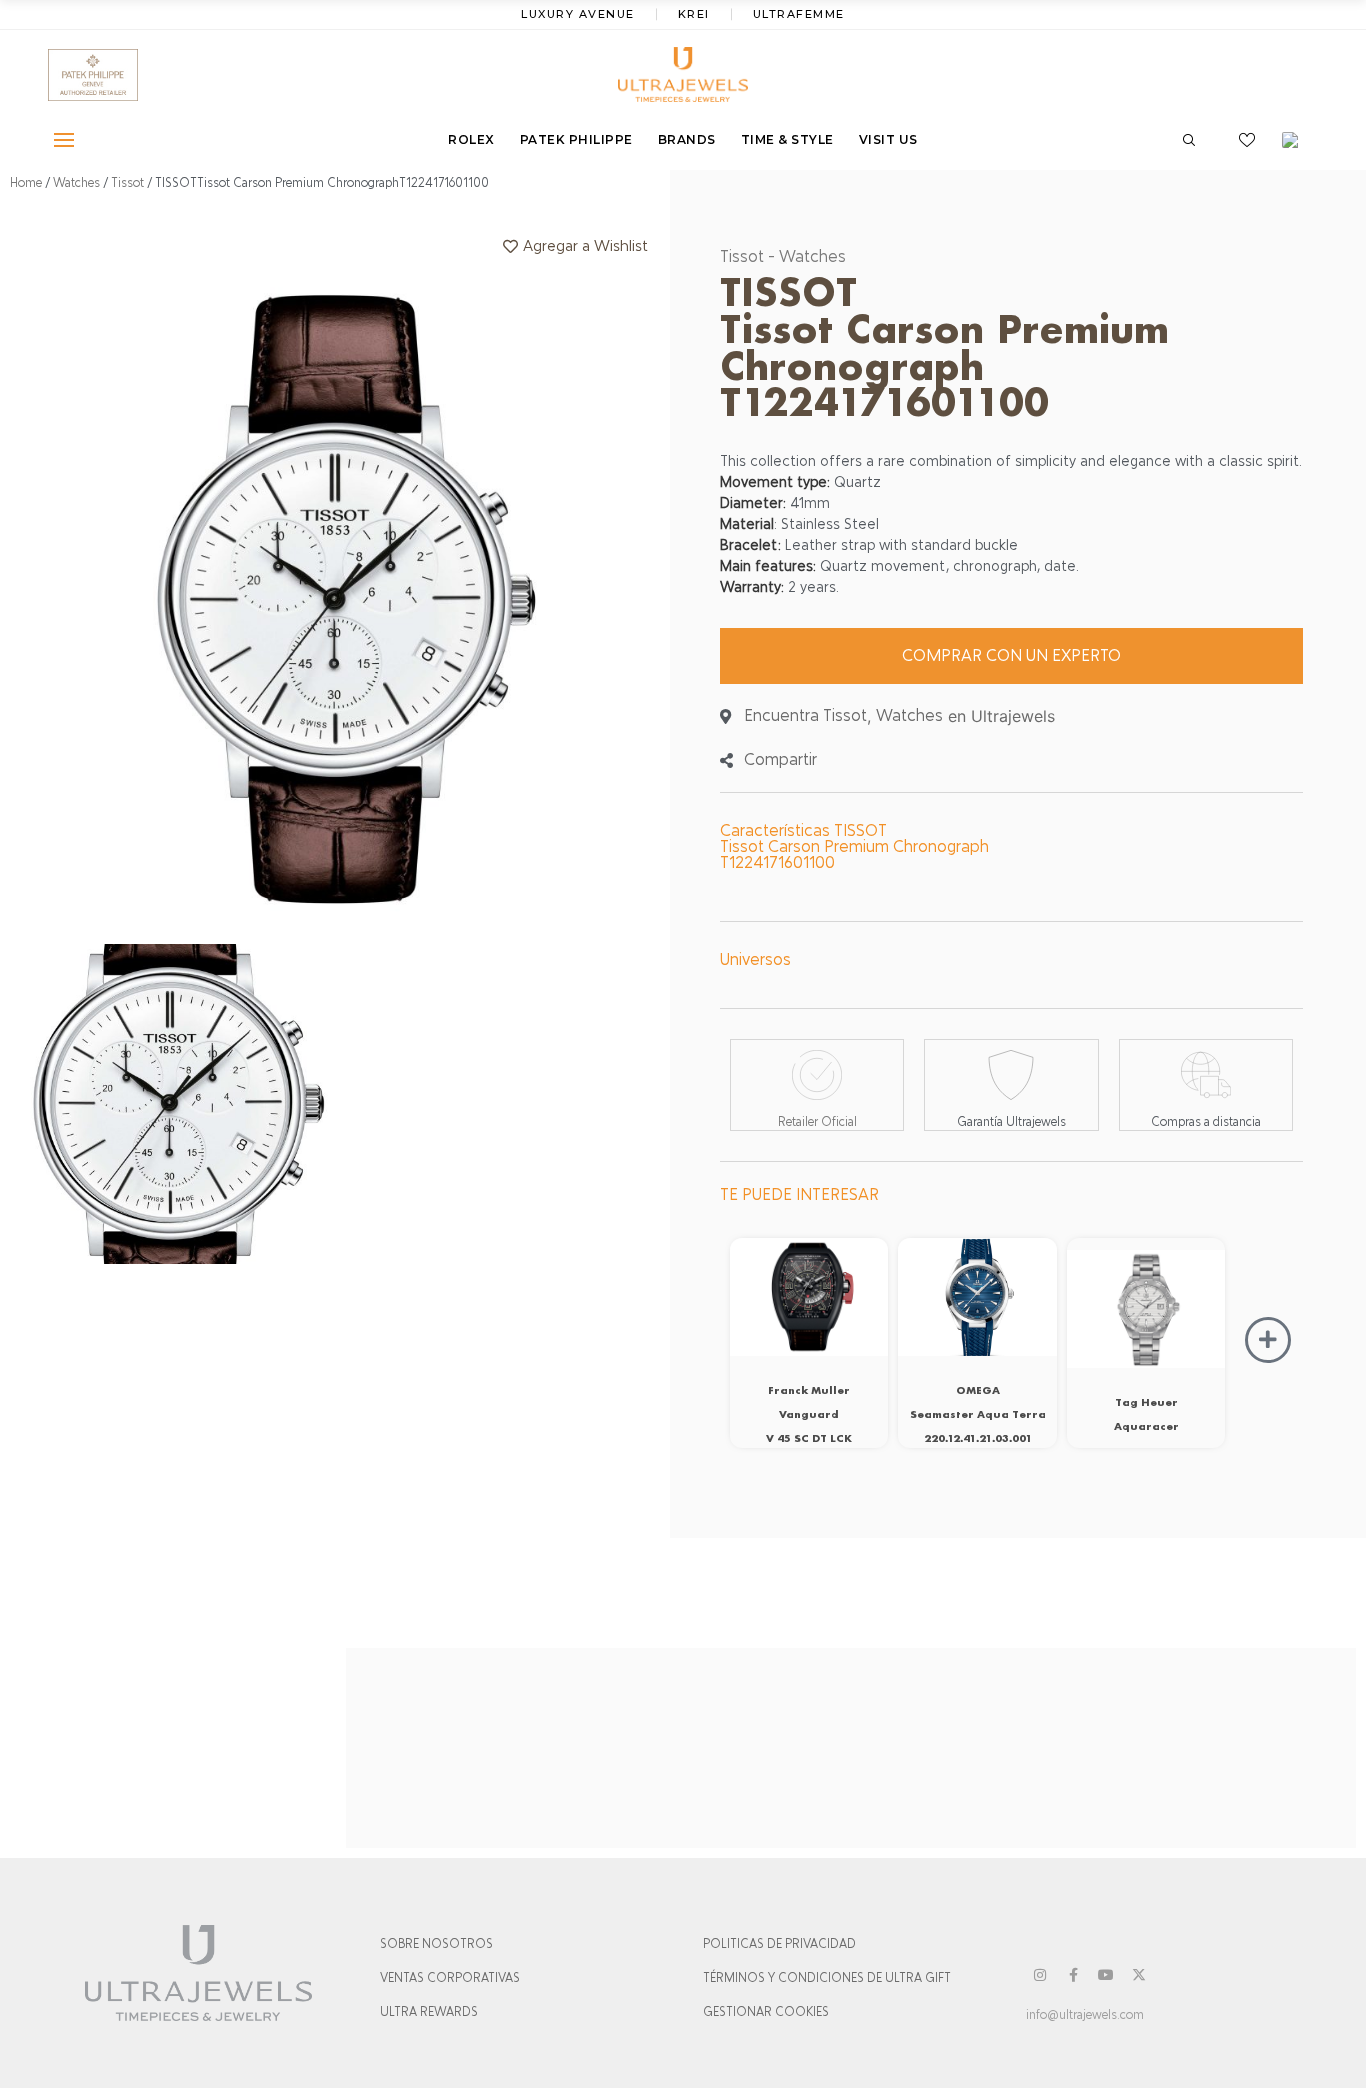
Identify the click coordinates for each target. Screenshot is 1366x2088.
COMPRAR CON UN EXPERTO (1011, 655)
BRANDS (687, 139)
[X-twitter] (1139, 1975)
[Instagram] (1040, 1975)
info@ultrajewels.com (1085, 2015)
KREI (694, 14)
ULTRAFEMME (799, 14)
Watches (76, 183)
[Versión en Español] (1297, 140)
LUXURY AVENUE (578, 14)
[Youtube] (1106, 1975)
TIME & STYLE (787, 139)
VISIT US (888, 139)
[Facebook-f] (1073, 1975)
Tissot (127, 183)
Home (26, 183)
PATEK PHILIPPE (576, 139)
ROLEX (471, 139)
